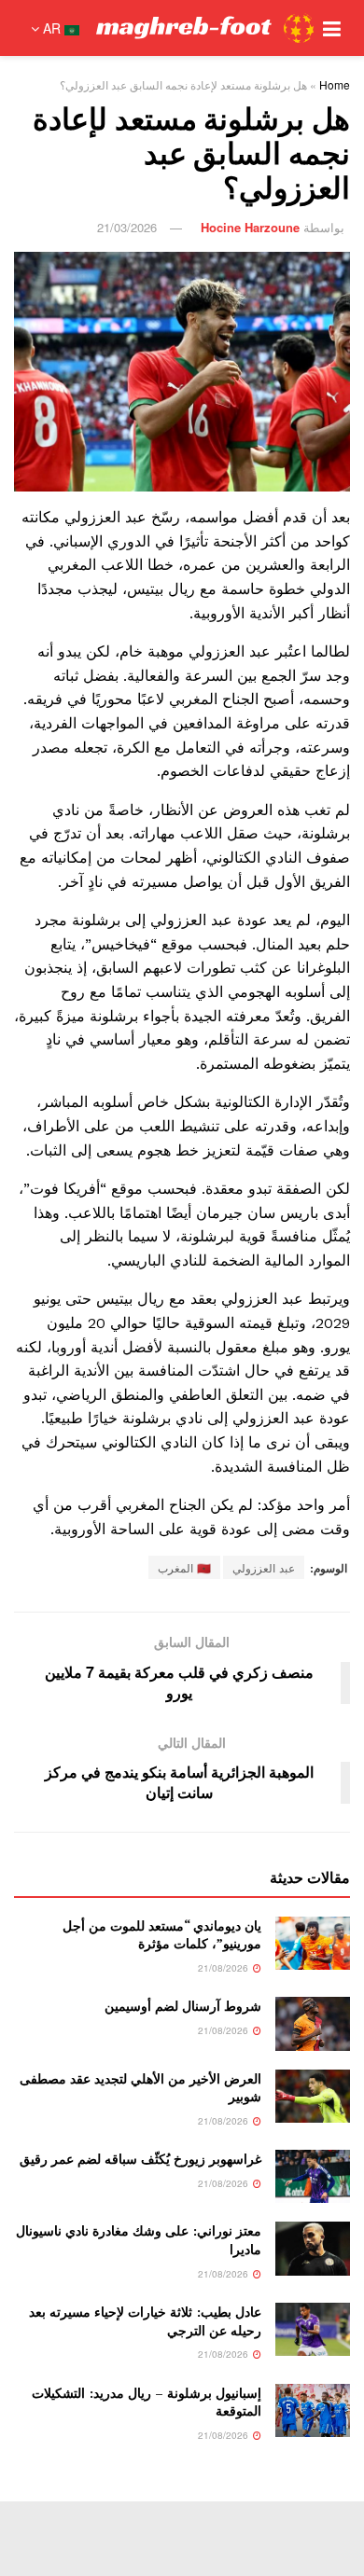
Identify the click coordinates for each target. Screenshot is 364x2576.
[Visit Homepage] (205, 28)
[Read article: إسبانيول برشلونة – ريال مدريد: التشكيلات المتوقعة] (313, 2410)
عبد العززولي (264, 1567)
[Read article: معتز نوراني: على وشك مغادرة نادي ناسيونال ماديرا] (313, 2248)
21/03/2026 (127, 227)
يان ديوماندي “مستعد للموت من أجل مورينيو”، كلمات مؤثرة (162, 1935)
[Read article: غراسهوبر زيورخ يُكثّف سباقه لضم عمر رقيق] (313, 2176)
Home (335, 84)
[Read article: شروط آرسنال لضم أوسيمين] (313, 2023)
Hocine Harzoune (250, 227)
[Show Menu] (332, 28)
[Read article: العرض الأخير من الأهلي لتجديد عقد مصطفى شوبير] (313, 2096)
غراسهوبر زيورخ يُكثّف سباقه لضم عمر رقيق (140, 2159)
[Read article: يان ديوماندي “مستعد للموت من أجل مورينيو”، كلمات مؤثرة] (313, 1943)
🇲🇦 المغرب (184, 1567)
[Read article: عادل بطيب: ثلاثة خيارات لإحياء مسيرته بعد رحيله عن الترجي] (313, 2329)
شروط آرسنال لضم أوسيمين (183, 2006)
